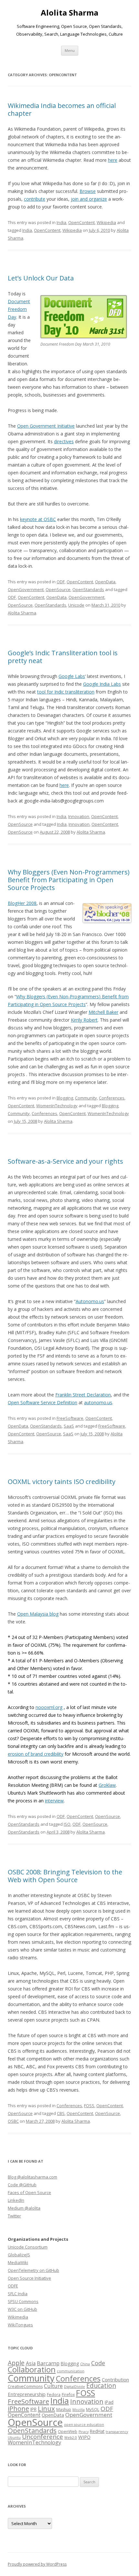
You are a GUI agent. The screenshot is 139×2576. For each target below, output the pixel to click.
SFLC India (18, 2294)
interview (54, 1801)
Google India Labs (102, 684)
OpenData (105, 582)
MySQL (93, 2410)
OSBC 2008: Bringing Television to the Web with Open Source (65, 1876)
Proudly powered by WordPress (37, 2564)
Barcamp (48, 2363)
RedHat (97, 2431)
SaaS (69, 1426)
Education (101, 2386)
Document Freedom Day (19, 309)
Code (98, 2363)
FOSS (89, 2106)
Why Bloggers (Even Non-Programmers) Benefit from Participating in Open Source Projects (69, 880)
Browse (88, 191)
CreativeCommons (25, 2386)
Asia (31, 2363)
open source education (84, 2425)
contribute (35, 199)
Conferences (112, 1098)
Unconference (43, 2437)
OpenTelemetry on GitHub (33, 2270)
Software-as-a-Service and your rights (65, 1161)
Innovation (79, 816)
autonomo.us (98, 1402)
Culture (53, 2386)
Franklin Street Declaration (83, 1395)
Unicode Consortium (28, 2247)
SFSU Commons (23, 2301)
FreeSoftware (70, 1418)
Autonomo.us (90, 1301)
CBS (61, 2113)
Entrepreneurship (27, 2394)
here (113, 160)
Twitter (14, 2216)
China (85, 2364)
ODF (61, 582)
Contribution (115, 2380)
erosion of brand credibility (36, 1754)
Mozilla (79, 2410)
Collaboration (32, 2369)
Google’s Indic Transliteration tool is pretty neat (63, 657)
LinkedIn (16, 2200)
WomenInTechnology (57, 1106)
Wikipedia (106, 222)
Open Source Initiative (29, 2278)
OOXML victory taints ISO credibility (62, 1482)
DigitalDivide (75, 2387)
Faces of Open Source (29, 2192)
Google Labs (72, 676)
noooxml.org (49, 1707)
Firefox (68, 2395)
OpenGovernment (26, 589)
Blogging (65, 1098)
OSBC (13, 2121)
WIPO (84, 2437)
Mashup (64, 2410)
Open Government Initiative (46, 426)
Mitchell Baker (103, 1012)
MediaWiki (18, 2262)
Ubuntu (14, 2438)
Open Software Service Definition (43, 1402)
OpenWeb (68, 2432)
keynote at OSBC (38, 519)
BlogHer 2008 (22, 903)
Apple (16, 2363)
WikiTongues (20, 2325)
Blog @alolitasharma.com (32, 2177)
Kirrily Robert (84, 1020)
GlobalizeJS (19, 2255)
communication (71, 2371)
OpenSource (58, 589)
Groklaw (107, 1785)
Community (86, 1098)
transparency (117, 2432)
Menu (70, 50)
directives (64, 441)
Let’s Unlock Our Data (41, 278)
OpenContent (81, 222)
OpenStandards (88, 589)
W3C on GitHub (22, 2309)
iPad (109, 2402)
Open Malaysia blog (38, 1614)
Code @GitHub (22, 2185)
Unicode (76, 605)
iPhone (18, 2408)
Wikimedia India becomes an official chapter (62, 109)
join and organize (89, 199)
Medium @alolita (24, 2208)
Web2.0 (71, 2438)
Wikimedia (18, 2317)
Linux (46, 2408)
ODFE (13, 2286)
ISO (67, 1824)
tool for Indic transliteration (66, 692)
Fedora (54, 2395)
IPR (33, 2409)
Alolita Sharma (69, 13)
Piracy (84, 2432)
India (61, 222)
